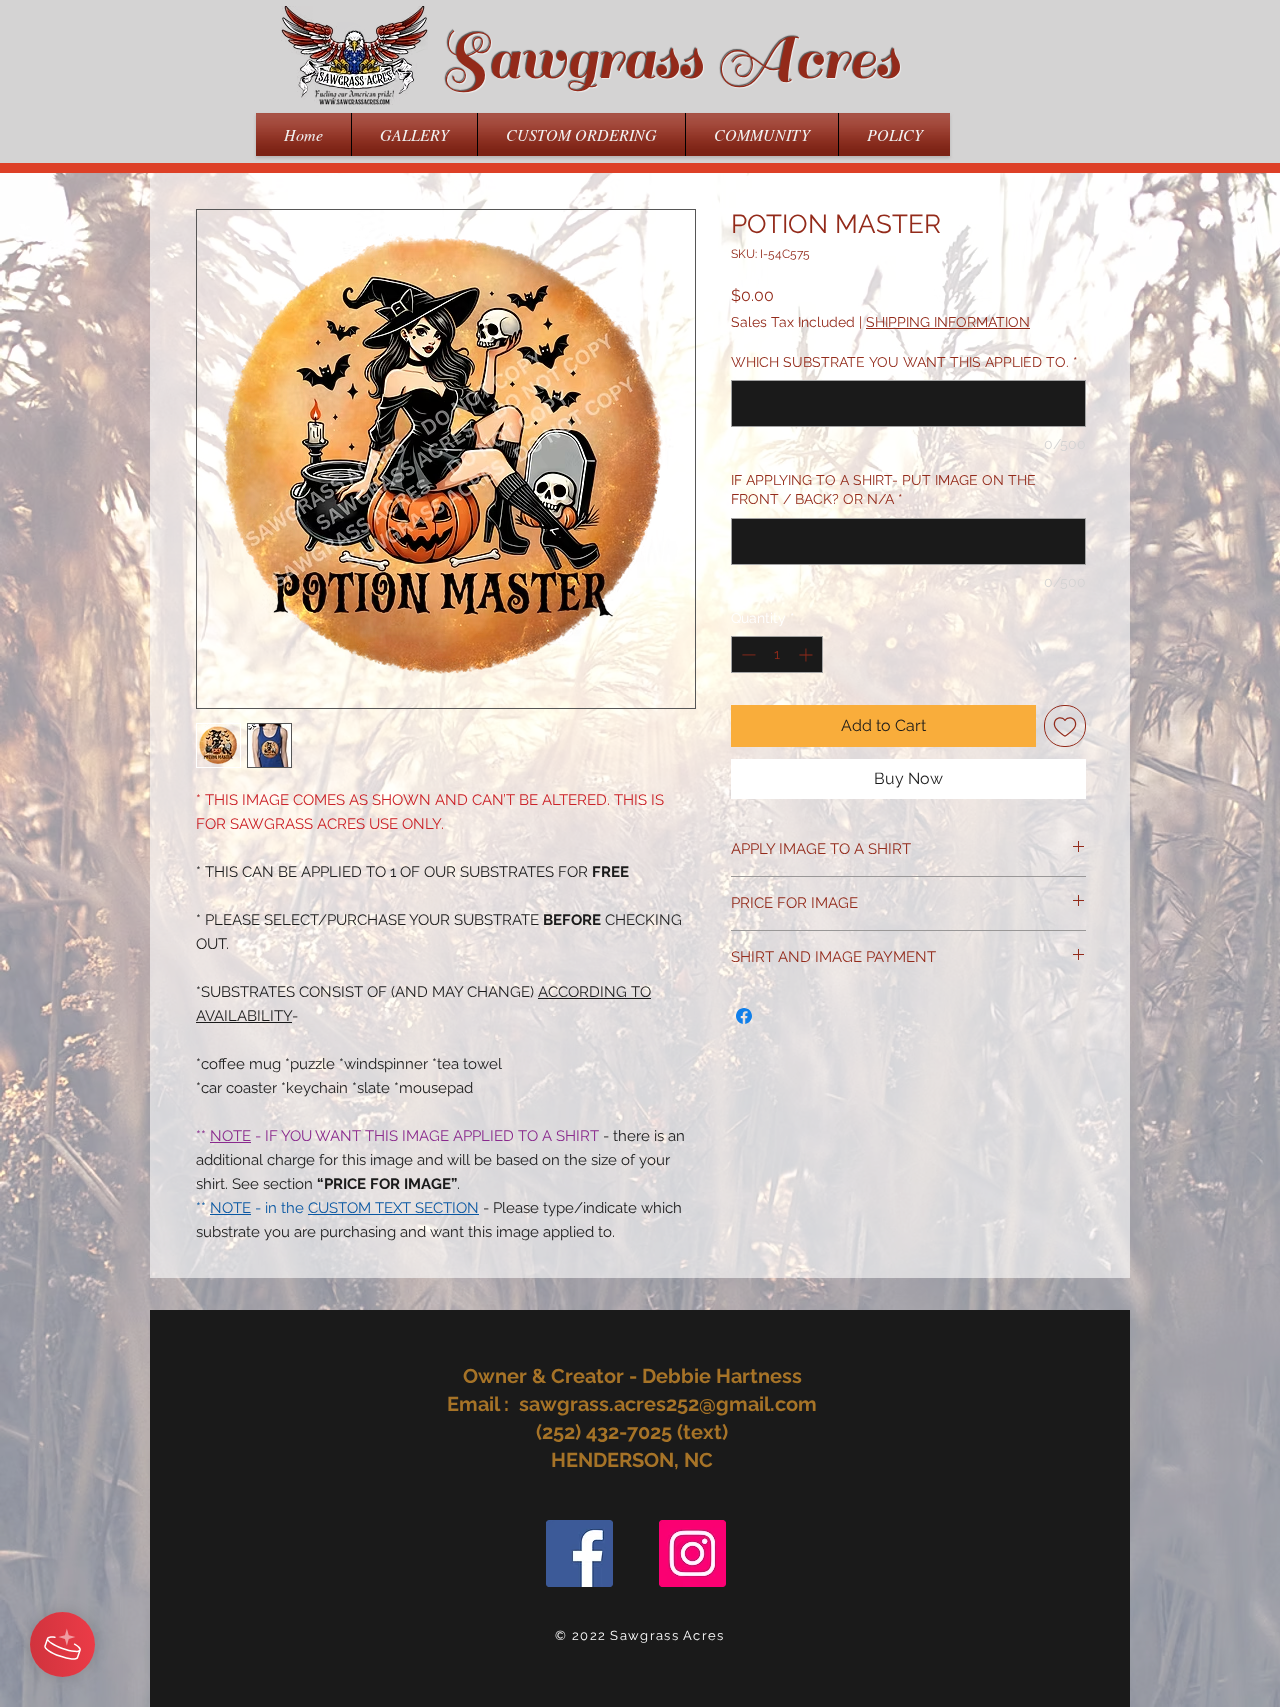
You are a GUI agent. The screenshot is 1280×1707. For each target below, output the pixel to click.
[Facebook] (579, 1553)
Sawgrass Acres (670, 59)
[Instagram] (692, 1553)
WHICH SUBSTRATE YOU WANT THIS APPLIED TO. (904, 362)
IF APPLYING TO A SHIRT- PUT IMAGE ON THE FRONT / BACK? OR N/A (883, 490)
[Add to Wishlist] (1065, 726)
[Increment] (807, 654)
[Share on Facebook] (744, 1016)
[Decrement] (746, 654)
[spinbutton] (777, 654)
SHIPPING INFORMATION (948, 322)
